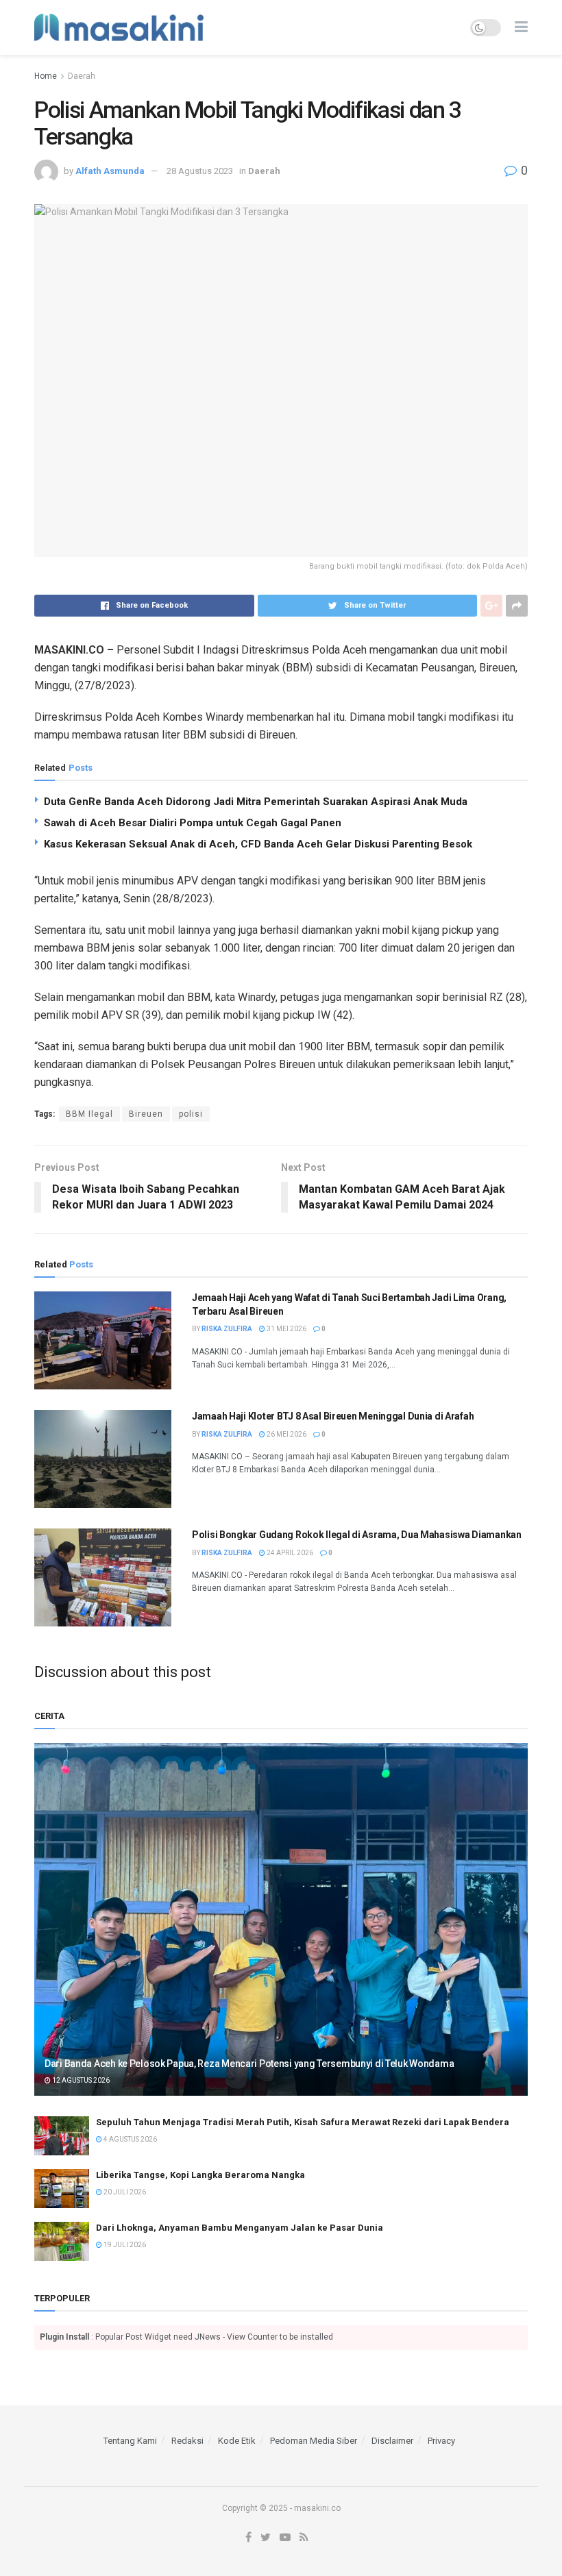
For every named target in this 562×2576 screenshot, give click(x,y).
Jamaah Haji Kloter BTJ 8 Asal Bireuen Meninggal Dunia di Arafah (333, 1416)
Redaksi (187, 2441)
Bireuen (146, 1114)
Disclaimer (392, 2441)
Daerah (82, 76)
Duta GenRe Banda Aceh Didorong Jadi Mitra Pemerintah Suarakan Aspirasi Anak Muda (256, 802)
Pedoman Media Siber (314, 2441)
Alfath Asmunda (110, 171)
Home (46, 76)
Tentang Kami (130, 2441)
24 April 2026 (289, 1553)
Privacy (441, 2441)
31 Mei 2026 (286, 1329)
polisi (191, 1114)
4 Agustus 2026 (130, 2139)
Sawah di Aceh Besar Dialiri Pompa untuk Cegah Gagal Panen (193, 823)
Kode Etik (237, 2441)
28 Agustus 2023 (200, 171)
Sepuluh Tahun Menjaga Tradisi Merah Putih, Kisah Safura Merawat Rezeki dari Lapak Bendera (303, 2122)
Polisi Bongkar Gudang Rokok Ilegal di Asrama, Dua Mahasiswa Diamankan (357, 1535)
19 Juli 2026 (124, 2245)
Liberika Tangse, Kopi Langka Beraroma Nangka (200, 2175)
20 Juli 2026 (124, 2192)
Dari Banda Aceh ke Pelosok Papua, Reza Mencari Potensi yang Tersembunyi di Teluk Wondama (249, 2064)
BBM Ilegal (89, 1114)
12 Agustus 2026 (80, 2080)
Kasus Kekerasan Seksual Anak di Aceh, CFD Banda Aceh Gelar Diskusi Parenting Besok (258, 844)
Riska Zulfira (227, 1329)
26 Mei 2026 (286, 1434)
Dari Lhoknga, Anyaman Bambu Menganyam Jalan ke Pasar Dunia (240, 2228)
